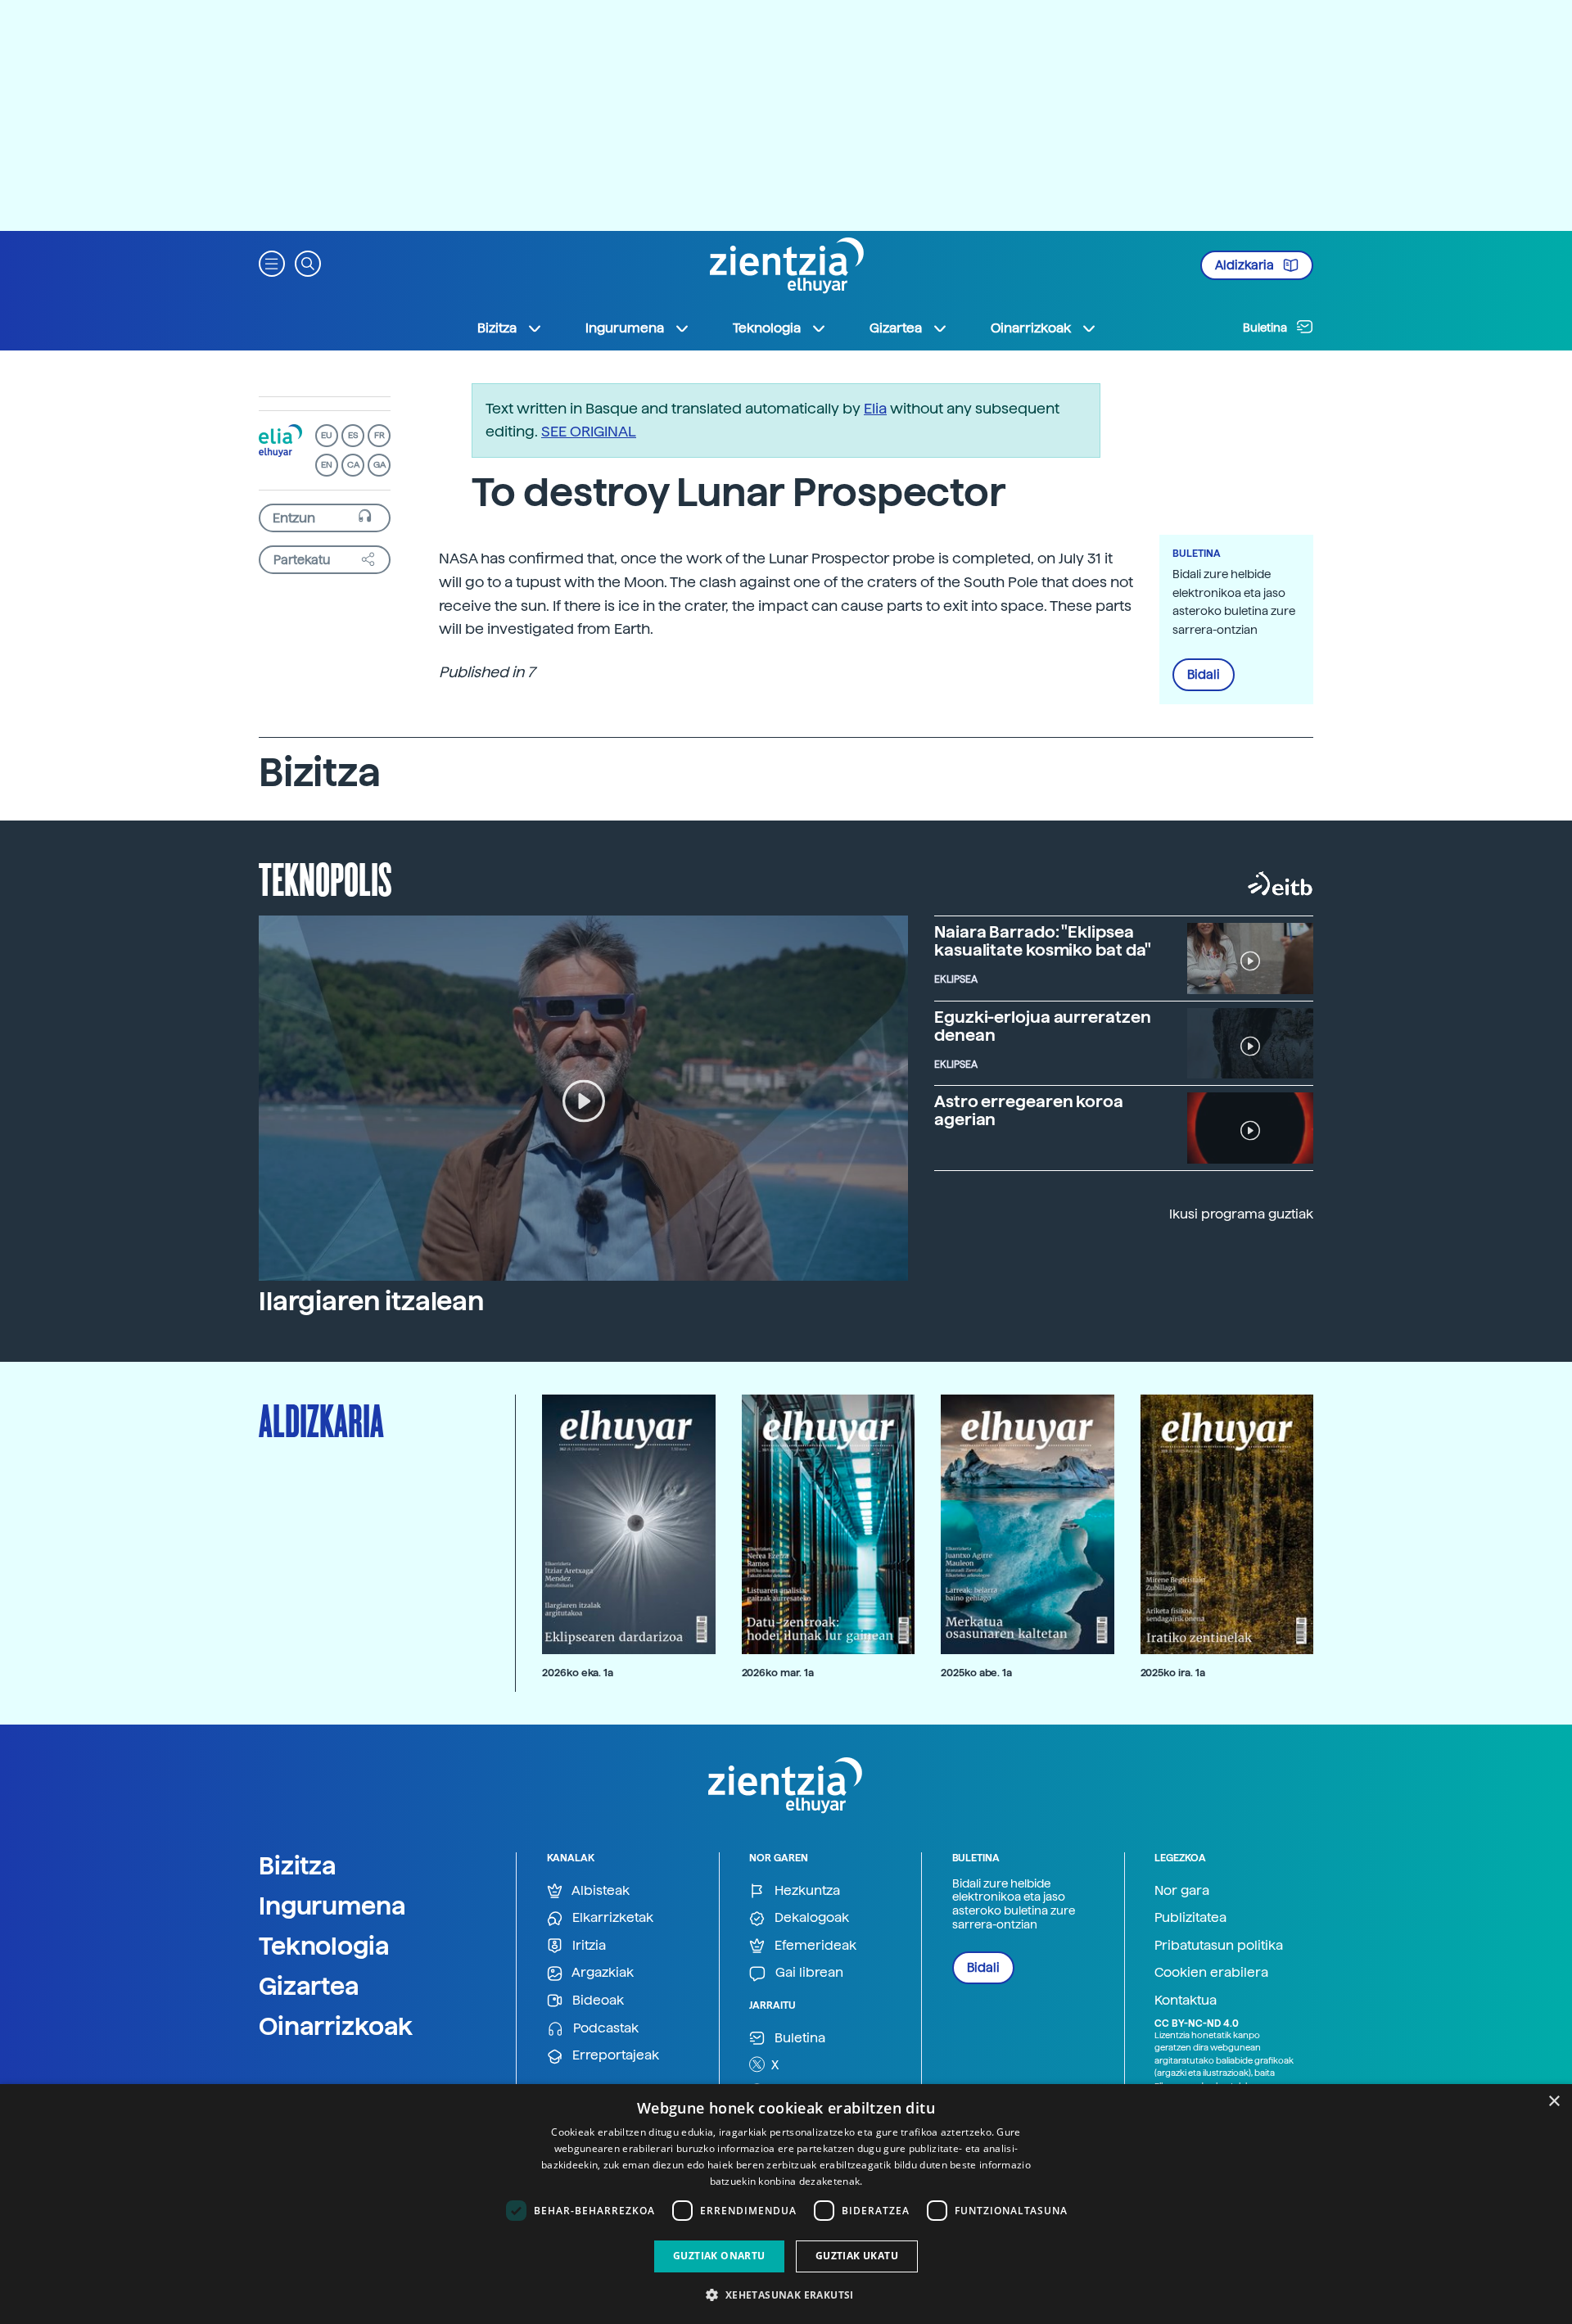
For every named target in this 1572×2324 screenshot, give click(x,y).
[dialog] (786, 2204)
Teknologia (324, 1946)
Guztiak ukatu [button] (857, 2256)
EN (327, 465)
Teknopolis (325, 878)
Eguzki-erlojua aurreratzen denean (1042, 1026)
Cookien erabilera (1211, 1972)
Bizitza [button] (497, 328)
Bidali (1204, 675)
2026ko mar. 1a (778, 1673)
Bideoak (596, 2000)
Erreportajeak (614, 2055)
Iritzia (587, 1945)
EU (327, 435)
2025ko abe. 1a (976, 1673)
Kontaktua (1186, 2000)
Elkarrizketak (611, 1917)
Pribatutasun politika (1219, 1945)
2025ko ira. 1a (1173, 1673)
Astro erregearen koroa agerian (1029, 1110)
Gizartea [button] (896, 328)
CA (353, 465)
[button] (272, 262)
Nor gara (1182, 1890)
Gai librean (808, 1972)
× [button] (1554, 2102)
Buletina (1266, 328)
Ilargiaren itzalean (371, 1301)
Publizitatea (1190, 1917)
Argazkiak (601, 1972)
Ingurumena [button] (625, 328)
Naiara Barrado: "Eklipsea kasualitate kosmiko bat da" (1043, 941)
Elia (875, 408)
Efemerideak (814, 1945)
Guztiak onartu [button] (719, 2256)
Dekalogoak (810, 1917)
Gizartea (309, 1986)
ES (353, 435)
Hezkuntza (806, 1890)
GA (379, 465)
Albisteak (599, 1890)
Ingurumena (332, 1906)
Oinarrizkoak (336, 2026)
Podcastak (604, 2028)
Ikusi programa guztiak (1241, 1214)
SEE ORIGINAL (589, 431)
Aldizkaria (1246, 265)
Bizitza (298, 1865)
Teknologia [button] (767, 328)
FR (379, 435)
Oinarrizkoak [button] (1031, 328)
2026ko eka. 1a (578, 1673)
